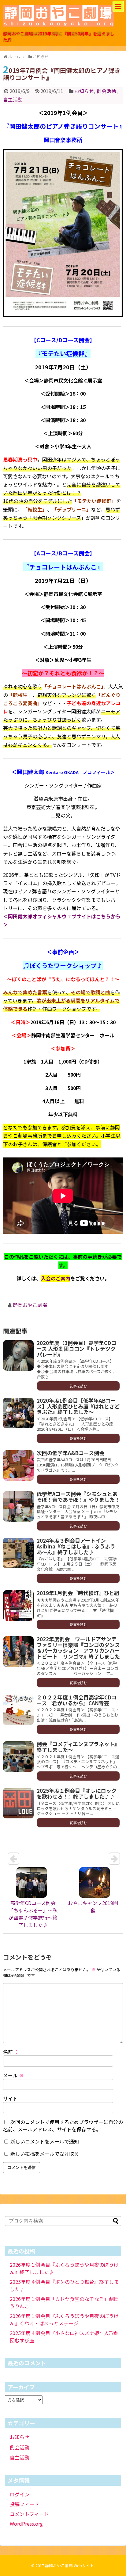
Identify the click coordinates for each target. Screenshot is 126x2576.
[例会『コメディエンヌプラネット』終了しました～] (18, 1756)
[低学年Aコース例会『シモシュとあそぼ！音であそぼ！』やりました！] (18, 1506)
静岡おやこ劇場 (30, 1305)
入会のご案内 (56, 1278)
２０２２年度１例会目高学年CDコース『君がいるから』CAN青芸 (77, 1700)
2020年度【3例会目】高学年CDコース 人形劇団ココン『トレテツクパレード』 (76, 1348)
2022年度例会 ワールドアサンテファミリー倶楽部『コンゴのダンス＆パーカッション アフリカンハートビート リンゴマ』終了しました (78, 1647)
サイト (10, 2098)
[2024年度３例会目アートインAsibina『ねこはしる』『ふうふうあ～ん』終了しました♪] (18, 1553)
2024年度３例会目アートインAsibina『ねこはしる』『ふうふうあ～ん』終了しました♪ (76, 1546)
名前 (11, 2052)
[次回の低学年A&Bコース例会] (18, 1466)
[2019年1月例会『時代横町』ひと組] (18, 1606)
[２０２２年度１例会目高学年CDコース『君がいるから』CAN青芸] (18, 1710)
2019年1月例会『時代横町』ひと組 (78, 1593)
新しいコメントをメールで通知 (45, 2141)
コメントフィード (29, 2514)
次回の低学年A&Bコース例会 (70, 1453)
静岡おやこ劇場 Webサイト (69, 2565)
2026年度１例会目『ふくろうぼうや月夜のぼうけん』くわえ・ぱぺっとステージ (64, 2319)
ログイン (20, 2494)
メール (13, 2075)
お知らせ (84, 91)
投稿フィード (24, 2504)
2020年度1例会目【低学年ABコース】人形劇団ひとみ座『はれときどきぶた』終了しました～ (78, 1406)
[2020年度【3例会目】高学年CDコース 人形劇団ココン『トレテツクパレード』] (18, 1355)
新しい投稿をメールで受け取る (45, 2154)
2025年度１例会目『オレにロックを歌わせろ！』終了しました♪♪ (77, 1793)
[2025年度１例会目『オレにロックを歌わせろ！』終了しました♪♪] (18, 1803)
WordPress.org (26, 2524)
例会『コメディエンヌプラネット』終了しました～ (78, 1747)
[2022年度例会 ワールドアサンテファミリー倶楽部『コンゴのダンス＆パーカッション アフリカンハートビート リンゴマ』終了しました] (18, 1652)
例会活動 (106, 91)
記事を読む (78, 1386)
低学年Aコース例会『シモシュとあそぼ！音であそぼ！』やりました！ (78, 1497)
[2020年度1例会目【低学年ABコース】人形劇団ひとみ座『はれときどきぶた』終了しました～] (18, 1413)
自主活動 (13, 99)
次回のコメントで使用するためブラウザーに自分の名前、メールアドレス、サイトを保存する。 (63, 2126)
